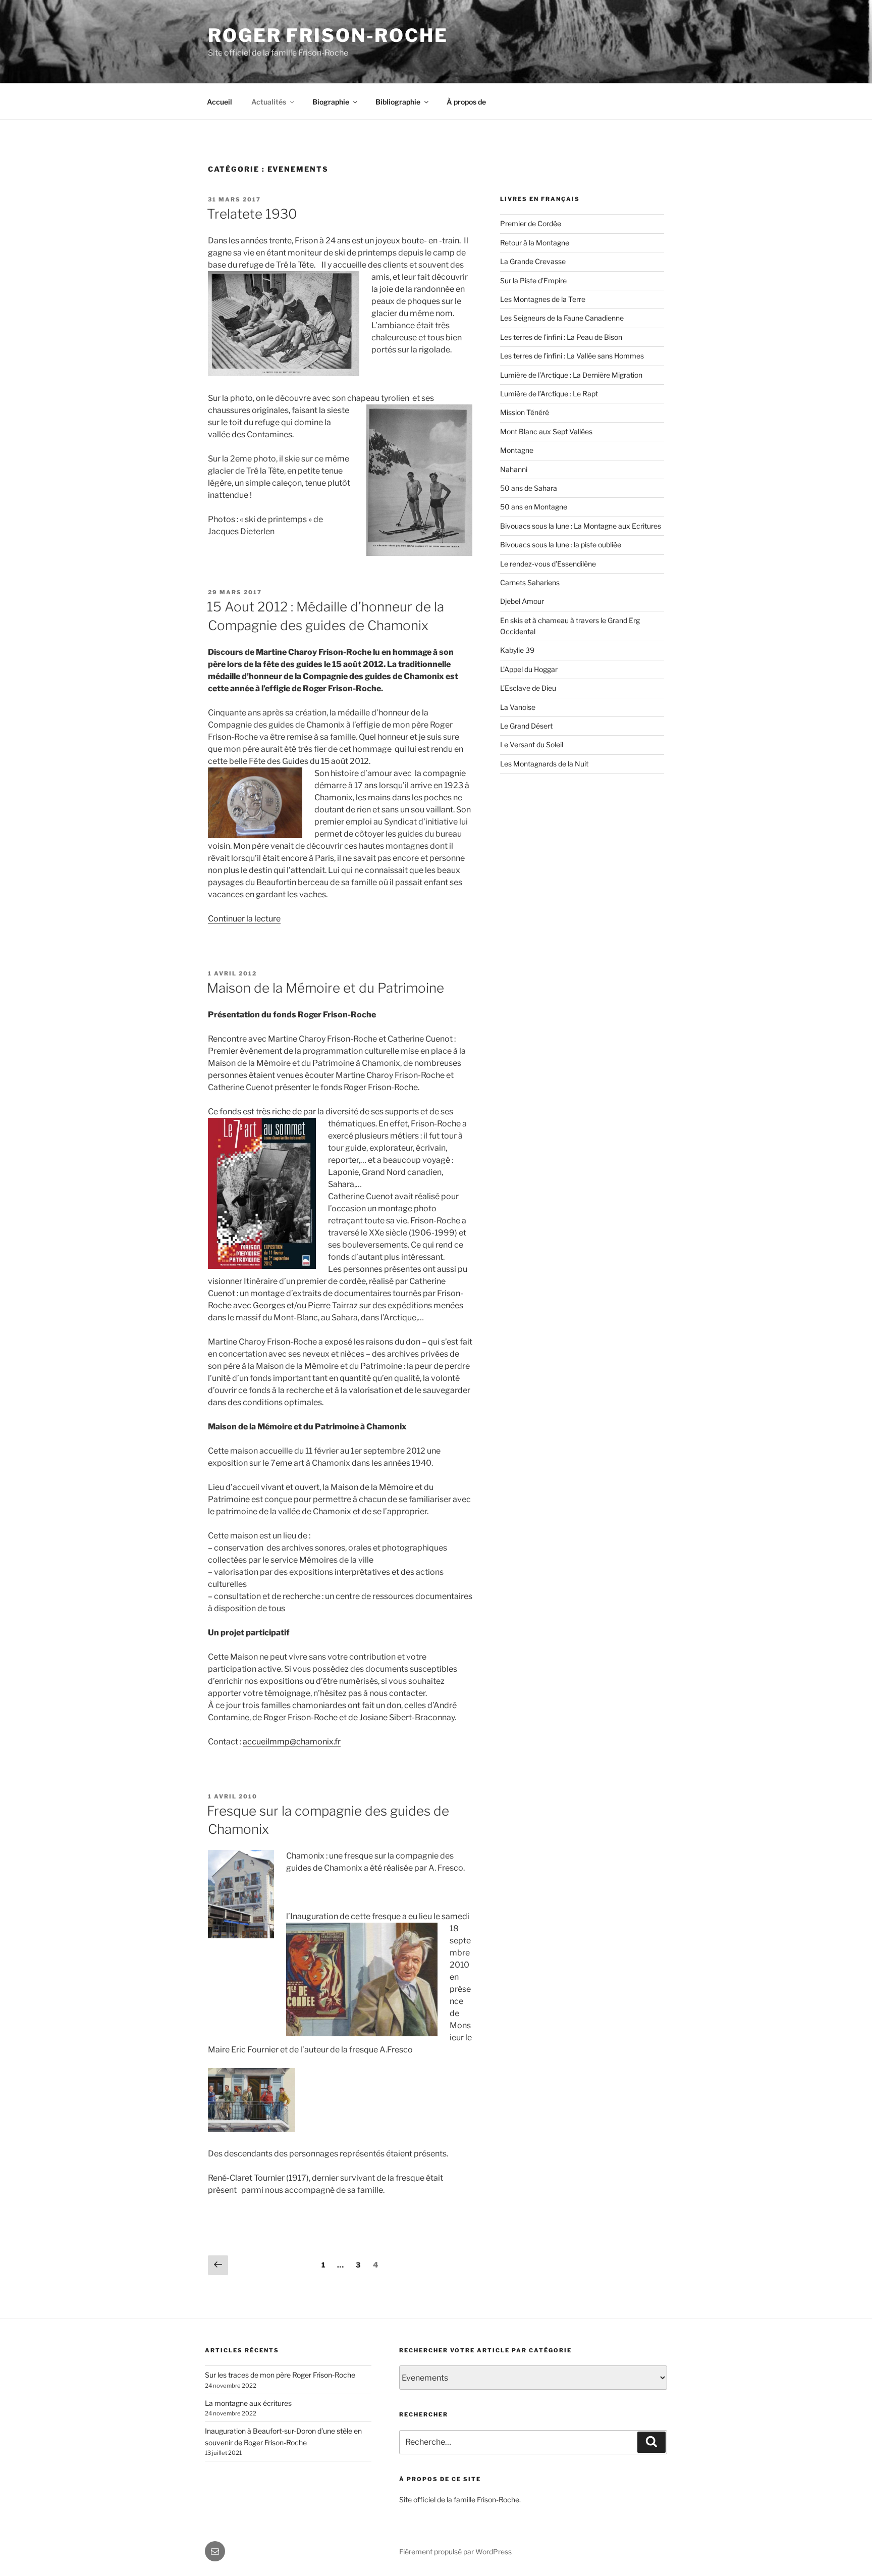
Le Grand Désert (526, 726)
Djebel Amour (522, 601)
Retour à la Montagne (535, 243)
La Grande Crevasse (533, 261)
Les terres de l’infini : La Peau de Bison (561, 337)
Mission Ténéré (525, 412)
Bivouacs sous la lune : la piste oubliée (561, 545)
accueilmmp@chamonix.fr (292, 1742)
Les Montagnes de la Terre (543, 299)
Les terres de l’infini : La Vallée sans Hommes (572, 356)
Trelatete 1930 (252, 214)
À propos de (466, 102)
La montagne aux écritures (248, 2403)
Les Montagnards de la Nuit (544, 764)
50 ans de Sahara (529, 488)
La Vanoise (518, 707)
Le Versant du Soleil (532, 744)
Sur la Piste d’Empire (533, 280)
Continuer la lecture (244, 919)
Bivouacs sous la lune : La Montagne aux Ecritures (581, 526)
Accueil (220, 102)
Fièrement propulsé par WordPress (455, 2552)
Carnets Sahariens (530, 582)
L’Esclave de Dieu (528, 688)
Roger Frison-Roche (328, 35)
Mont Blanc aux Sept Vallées (546, 431)
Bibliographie (398, 102)
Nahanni (514, 469)
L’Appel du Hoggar (529, 669)
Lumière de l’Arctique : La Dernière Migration (571, 375)
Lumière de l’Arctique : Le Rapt (549, 394)
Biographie (331, 102)
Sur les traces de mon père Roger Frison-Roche (280, 2375)
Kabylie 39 (517, 650)
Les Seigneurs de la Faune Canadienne (562, 318)
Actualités (269, 102)
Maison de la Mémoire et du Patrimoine (325, 988)
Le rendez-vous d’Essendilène (548, 564)
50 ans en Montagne (534, 507)
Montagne (517, 450)
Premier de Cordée (531, 223)
